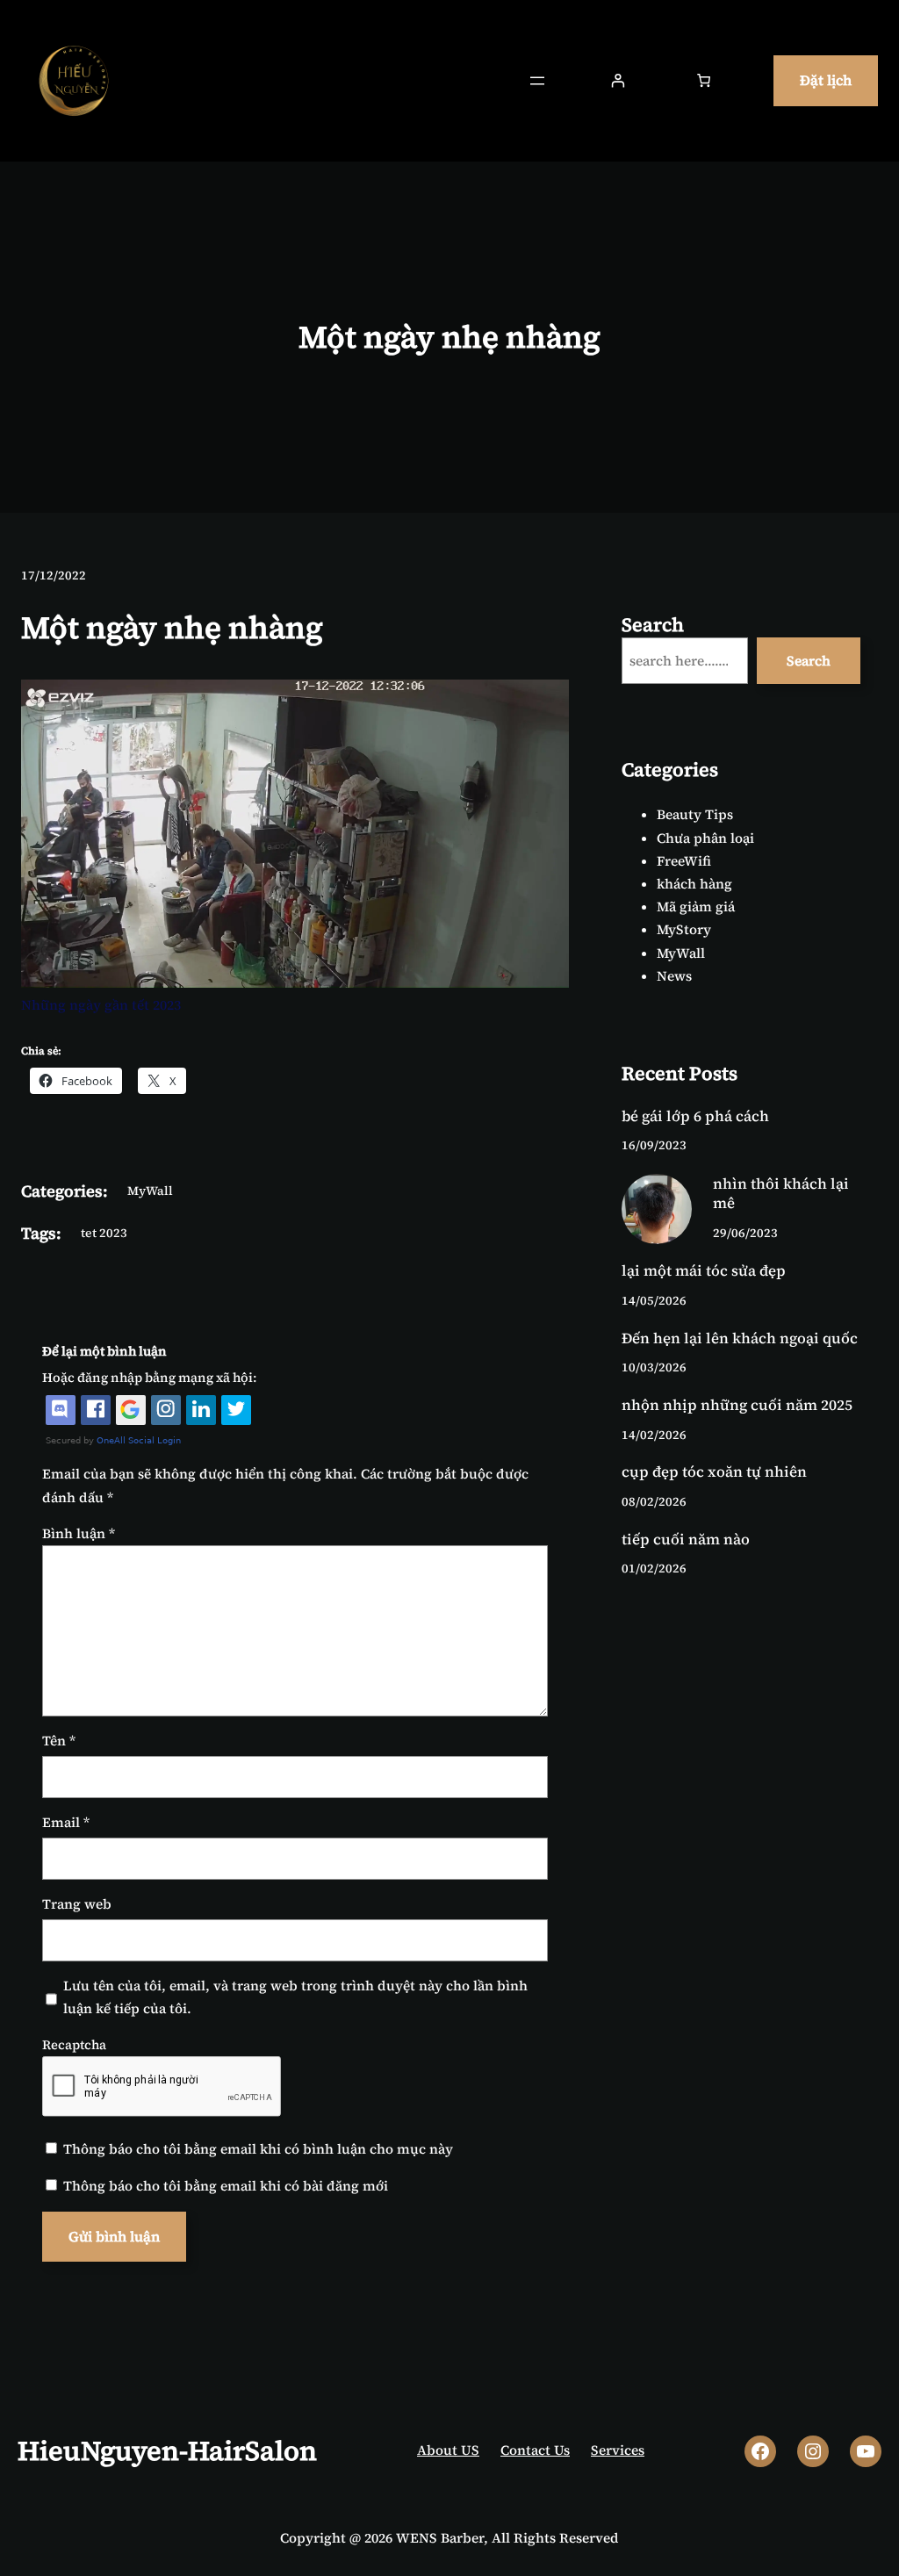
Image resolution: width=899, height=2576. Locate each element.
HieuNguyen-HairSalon (167, 2450)
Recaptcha (74, 2045)
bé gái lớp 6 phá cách (695, 1117)
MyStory (684, 929)
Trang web (77, 1904)
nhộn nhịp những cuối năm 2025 (737, 1406)
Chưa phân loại (705, 838)
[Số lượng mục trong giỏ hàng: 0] (704, 81)
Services (618, 2450)
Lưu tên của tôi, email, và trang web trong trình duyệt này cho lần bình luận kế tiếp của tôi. (295, 1997)
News (674, 976)
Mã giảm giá (696, 907)
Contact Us (535, 2450)
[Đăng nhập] (618, 81)
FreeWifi (684, 861)
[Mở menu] (537, 81)
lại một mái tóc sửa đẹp (704, 1271)
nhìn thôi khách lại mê (781, 1194)
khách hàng (694, 884)
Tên (59, 1741)
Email (66, 1822)
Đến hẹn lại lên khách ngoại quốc (740, 1339)
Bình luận (79, 1533)
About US (448, 2450)
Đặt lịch (826, 80)
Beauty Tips (695, 814)
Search (809, 661)
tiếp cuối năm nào (686, 1540)
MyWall (150, 1191)
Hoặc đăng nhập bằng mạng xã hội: (149, 1378)
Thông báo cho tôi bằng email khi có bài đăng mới (226, 2186)
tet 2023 (104, 1233)
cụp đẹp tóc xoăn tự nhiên (714, 1472)
